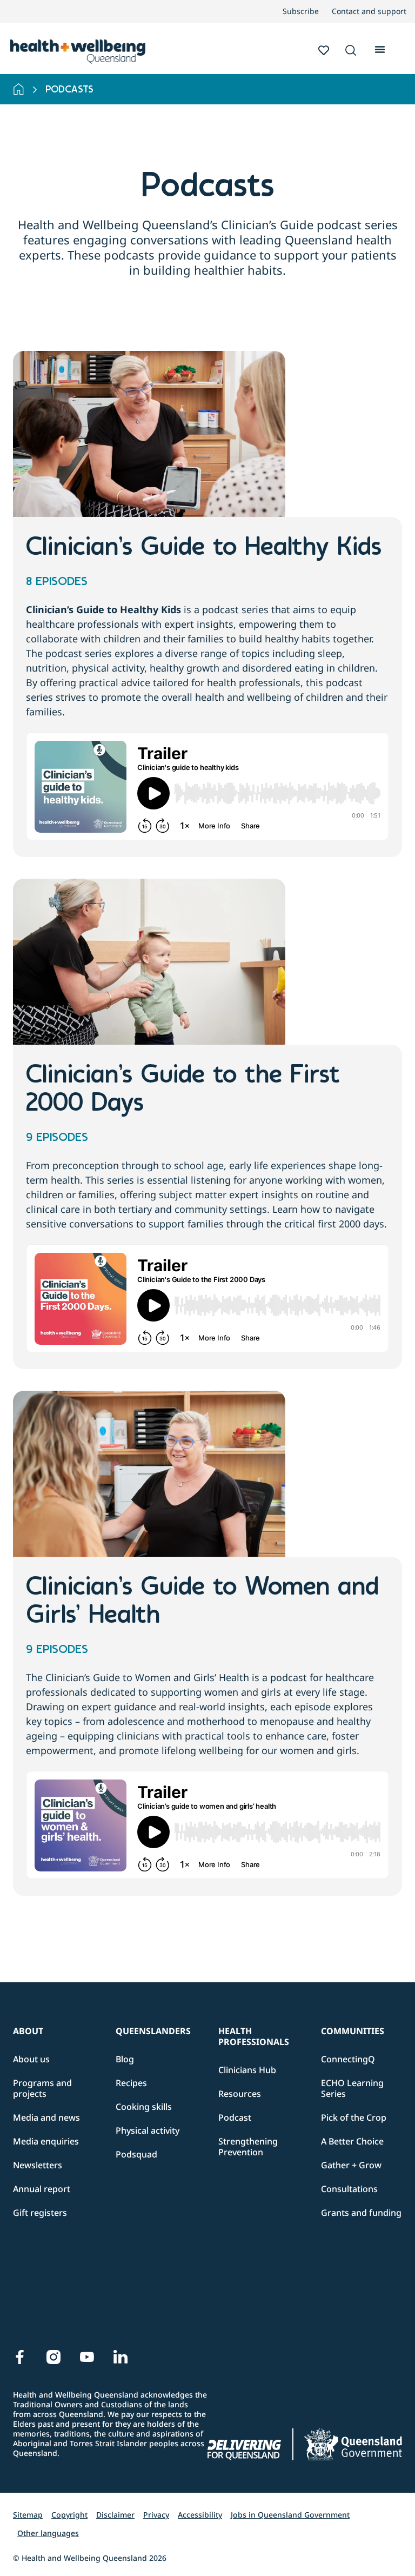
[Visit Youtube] (87, 2357)
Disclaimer (115, 2515)
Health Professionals (254, 2036)
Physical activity (148, 2130)
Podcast (235, 2117)
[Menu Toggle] (380, 48)
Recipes (131, 2083)
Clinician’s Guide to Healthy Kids (204, 548)
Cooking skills (144, 2107)
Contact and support (369, 11)
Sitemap (28, 2515)
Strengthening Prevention (248, 2147)
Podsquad (136, 2154)
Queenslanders (153, 2031)
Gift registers (40, 2213)
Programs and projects (42, 2088)
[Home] (19, 89)
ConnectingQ (348, 2059)
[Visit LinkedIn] (121, 2357)
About (28, 2031)
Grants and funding (361, 2213)
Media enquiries (46, 2141)
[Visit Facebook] (20, 2357)
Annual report (42, 2189)
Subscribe (301, 11)
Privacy (156, 2515)
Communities (353, 2031)
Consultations (349, 2189)
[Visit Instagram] (53, 2357)
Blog (125, 2059)
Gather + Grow (351, 2165)
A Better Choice (352, 2141)
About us (31, 2059)
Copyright (69, 2515)
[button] (351, 51)
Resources (240, 2094)
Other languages (48, 2533)
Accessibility (200, 2515)
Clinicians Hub (247, 2070)
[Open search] (351, 50)
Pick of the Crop (354, 2117)
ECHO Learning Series (352, 2088)
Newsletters (38, 2165)
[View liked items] (324, 50)
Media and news (46, 2117)
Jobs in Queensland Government (290, 2515)
